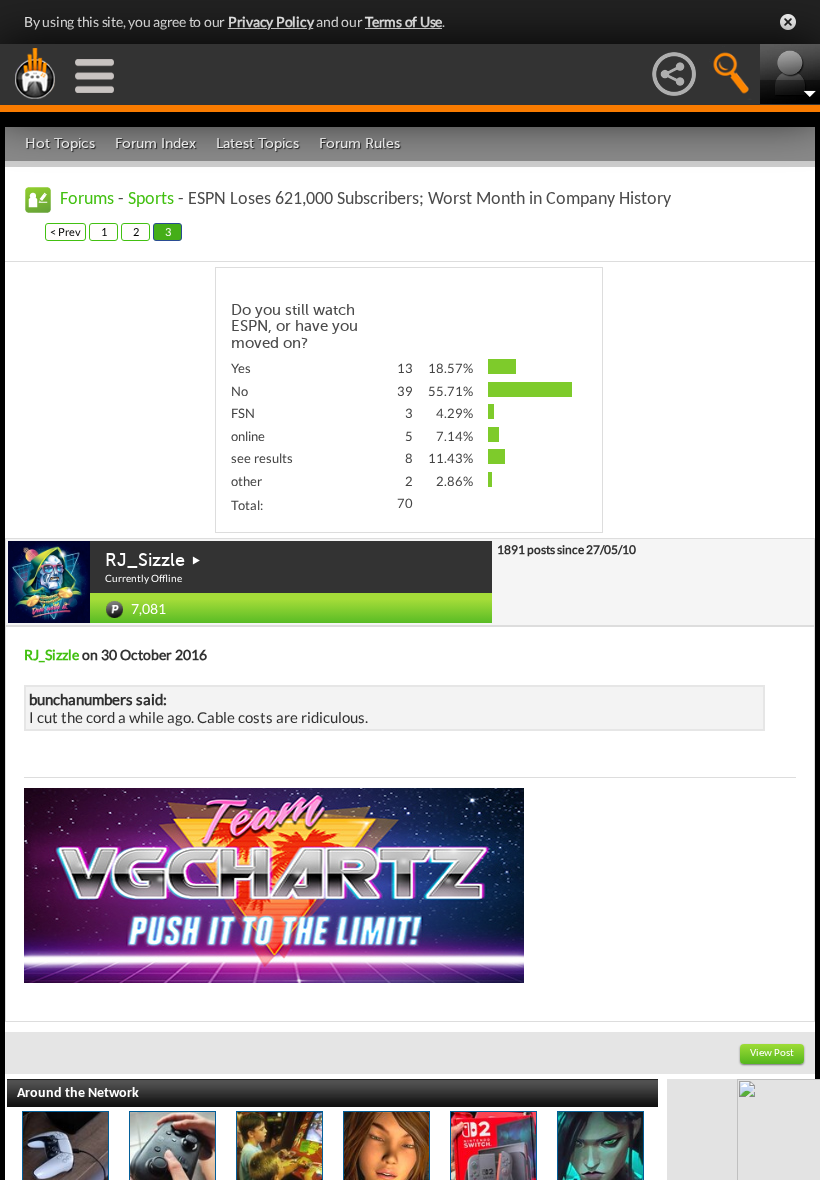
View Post (772, 1053)
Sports (151, 199)
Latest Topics (257, 143)
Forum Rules (359, 143)
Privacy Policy (271, 21)
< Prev (65, 231)
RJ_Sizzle (145, 560)
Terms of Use (403, 21)
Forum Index (155, 143)
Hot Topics (60, 143)
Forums (87, 199)
